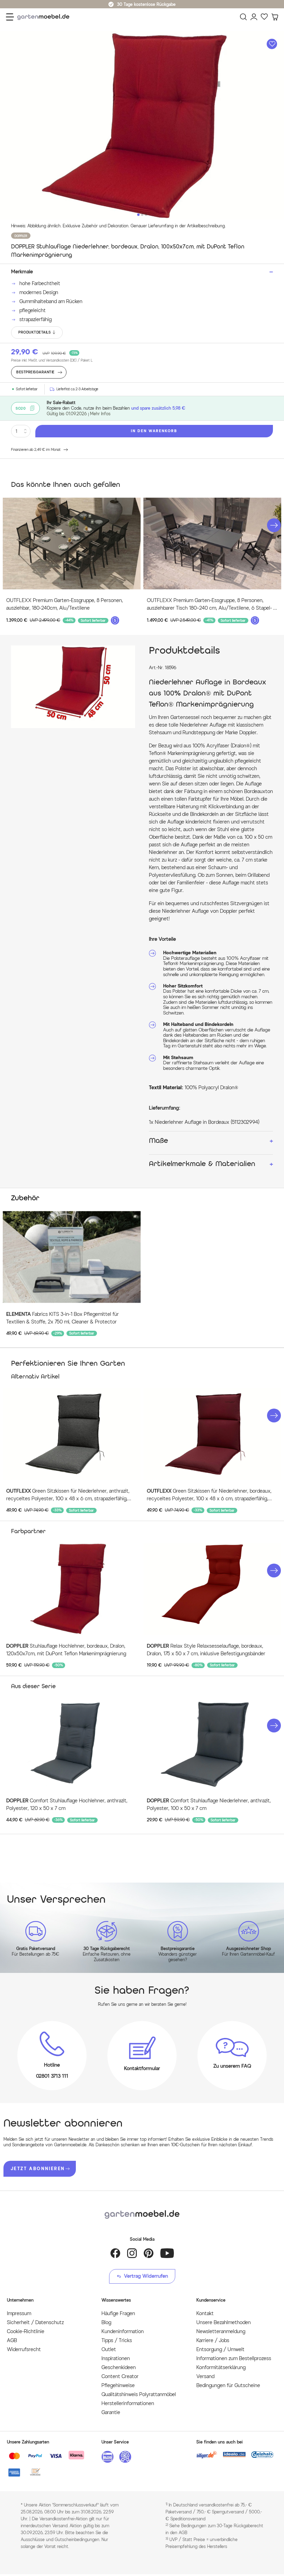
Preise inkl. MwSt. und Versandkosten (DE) (52, 360)
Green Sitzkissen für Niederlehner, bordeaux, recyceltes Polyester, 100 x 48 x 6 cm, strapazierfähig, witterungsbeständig (209, 1495)
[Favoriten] (264, 17)
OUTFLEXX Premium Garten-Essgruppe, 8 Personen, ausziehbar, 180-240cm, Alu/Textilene (65, 604)
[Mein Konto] (254, 17)
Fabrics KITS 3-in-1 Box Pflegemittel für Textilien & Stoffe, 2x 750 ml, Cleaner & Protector (63, 1318)
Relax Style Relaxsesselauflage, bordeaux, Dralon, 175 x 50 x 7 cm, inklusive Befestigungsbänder (206, 1650)
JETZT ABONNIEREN (38, 2169)
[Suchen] (243, 17)
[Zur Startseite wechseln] (45, 17)
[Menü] (10, 17)
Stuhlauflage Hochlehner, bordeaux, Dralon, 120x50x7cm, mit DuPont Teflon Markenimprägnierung (66, 1650)
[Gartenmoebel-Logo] (142, 2215)
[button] (274, 525)
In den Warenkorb (154, 431)
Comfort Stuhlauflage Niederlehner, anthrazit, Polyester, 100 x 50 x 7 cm (209, 1805)
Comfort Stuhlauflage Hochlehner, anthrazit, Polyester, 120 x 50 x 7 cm (67, 1805)
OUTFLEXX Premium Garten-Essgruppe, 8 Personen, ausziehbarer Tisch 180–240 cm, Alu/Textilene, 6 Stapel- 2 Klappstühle (211, 605)
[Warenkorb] (275, 17)
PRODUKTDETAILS (34, 332)
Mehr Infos (100, 414)
